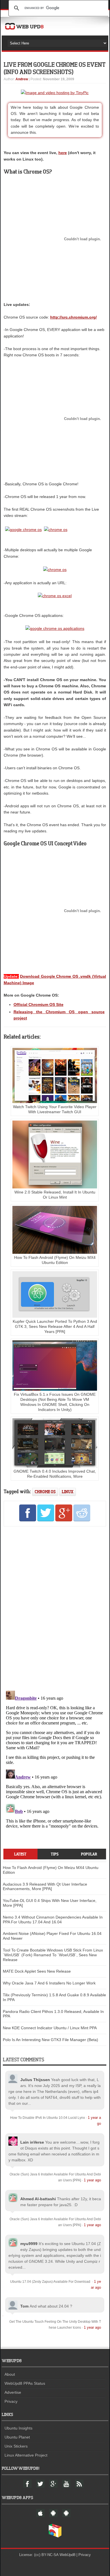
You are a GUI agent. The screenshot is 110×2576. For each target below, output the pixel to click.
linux (68, 1492)
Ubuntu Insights (18, 2428)
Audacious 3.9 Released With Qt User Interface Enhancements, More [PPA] (45, 1887)
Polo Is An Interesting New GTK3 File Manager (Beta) (50, 2040)
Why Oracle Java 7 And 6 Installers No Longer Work (49, 1983)
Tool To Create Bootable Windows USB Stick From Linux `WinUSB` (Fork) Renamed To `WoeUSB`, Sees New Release (53, 1955)
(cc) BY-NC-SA (46, 2555)
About (10, 2374)
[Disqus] (55, 1608)
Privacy (11, 2401)
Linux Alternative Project (26, 2455)
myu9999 (29, 2244)
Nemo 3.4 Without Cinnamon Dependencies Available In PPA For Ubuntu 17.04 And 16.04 (53, 1920)
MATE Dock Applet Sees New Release (37, 1971)
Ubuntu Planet (17, 2437)
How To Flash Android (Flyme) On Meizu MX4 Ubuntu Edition (55, 1260)
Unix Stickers (16, 2446)
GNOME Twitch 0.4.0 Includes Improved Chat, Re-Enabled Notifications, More (55, 1474)
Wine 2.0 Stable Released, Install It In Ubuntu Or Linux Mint (55, 1195)
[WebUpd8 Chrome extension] (55, 2536)
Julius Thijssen (35, 2080)
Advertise (13, 2392)
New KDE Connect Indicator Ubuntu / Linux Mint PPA (50, 2028)
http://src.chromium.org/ (73, 317)
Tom (24, 2306)
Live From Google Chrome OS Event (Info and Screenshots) (54, 68)
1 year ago (92, 2180)
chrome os (45, 1492)
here (63, 153)
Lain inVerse (32, 2142)
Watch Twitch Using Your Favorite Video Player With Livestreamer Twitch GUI (55, 1109)
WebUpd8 (67, 2555)
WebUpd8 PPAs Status (25, 2383)
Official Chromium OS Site (38, 1004)
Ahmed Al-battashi (38, 2199)
